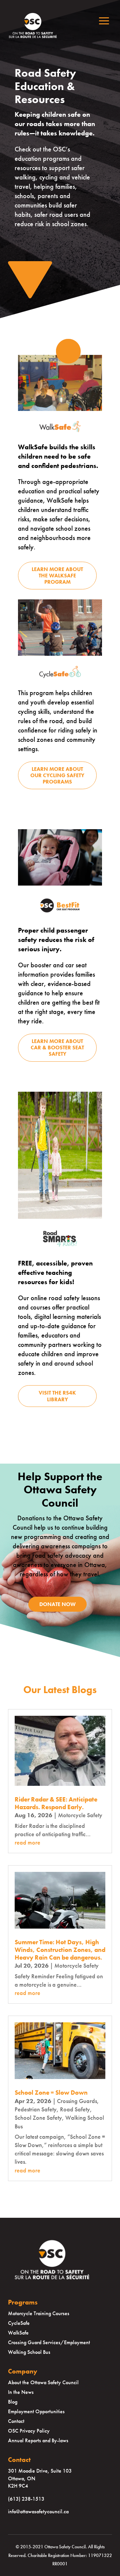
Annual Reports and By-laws (38, 2440)
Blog (13, 2402)
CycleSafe (19, 2323)
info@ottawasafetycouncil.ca (38, 2511)
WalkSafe (18, 2333)
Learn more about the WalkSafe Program (57, 576)
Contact (16, 2421)
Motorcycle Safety (80, 1815)
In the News (21, 2392)
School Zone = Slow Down (51, 2093)
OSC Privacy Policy (29, 2431)
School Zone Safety (38, 2118)
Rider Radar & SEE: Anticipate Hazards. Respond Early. (56, 1803)
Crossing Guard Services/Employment (49, 2342)
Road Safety (75, 2109)
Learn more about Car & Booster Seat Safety (57, 1048)
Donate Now (57, 1604)
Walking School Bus (29, 2352)
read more (27, 1842)
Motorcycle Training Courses (39, 2313)
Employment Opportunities (36, 2411)
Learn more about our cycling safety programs (57, 775)
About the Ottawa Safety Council (43, 2382)
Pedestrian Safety (36, 2109)
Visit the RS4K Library (57, 1396)
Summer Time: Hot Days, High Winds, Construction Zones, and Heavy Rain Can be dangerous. (60, 1950)
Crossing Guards (77, 2101)
